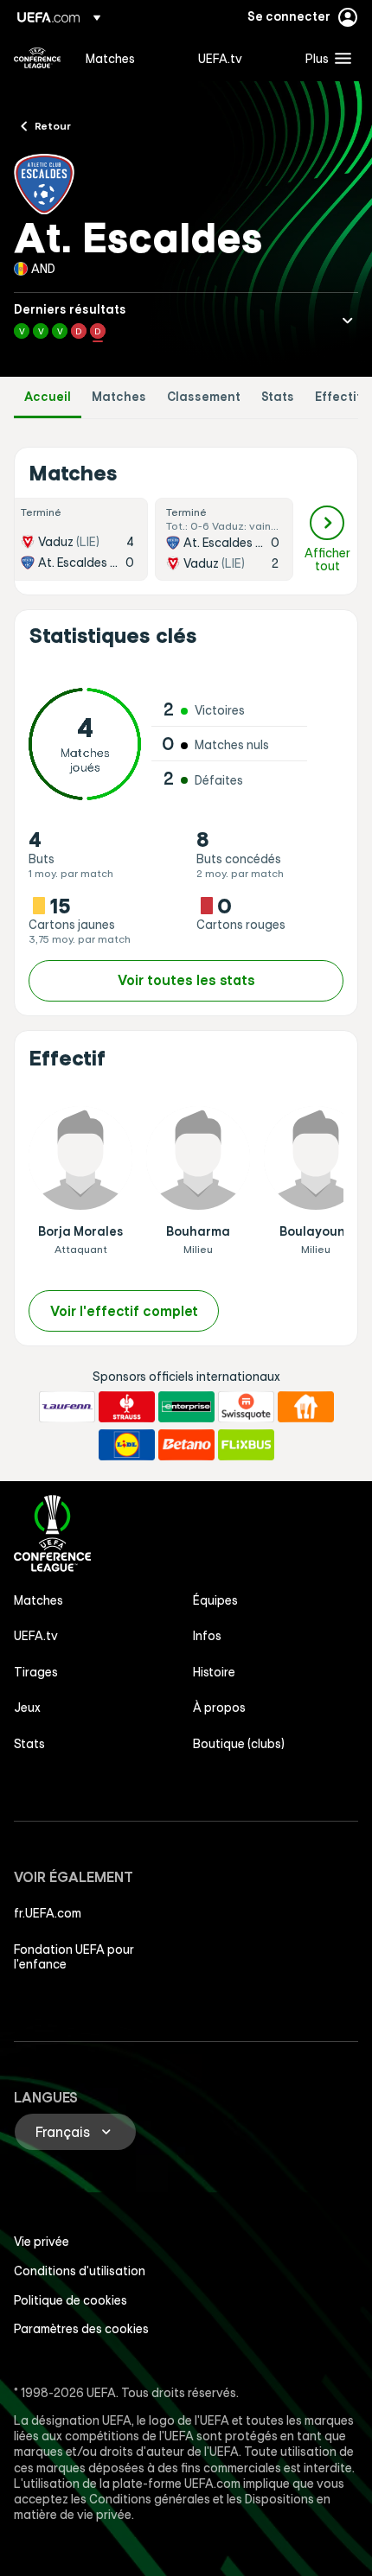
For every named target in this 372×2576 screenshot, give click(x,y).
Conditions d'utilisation (80, 2271)
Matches (119, 397)
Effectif (338, 397)
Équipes (215, 1600)
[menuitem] (127, 58)
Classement (204, 397)
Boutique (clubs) (239, 1744)
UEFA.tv (36, 1636)
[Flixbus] (246, 1445)
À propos (219, 1708)
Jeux (27, 1708)
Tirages (36, 1672)
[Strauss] (127, 1407)
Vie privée (42, 2242)
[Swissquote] (246, 1407)
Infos (207, 1636)
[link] (110, 58)
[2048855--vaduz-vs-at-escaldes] (79, 539)
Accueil (48, 397)
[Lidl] (127, 1445)
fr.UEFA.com (48, 1913)
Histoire (214, 1672)
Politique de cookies (71, 2300)
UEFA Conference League (37, 58)
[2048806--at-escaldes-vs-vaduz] (224, 539)
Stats (278, 397)
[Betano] (186, 1445)
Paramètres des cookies (81, 2329)
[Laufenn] (67, 1407)
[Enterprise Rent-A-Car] (186, 1407)
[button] (324, 58)
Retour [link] (53, 125)
